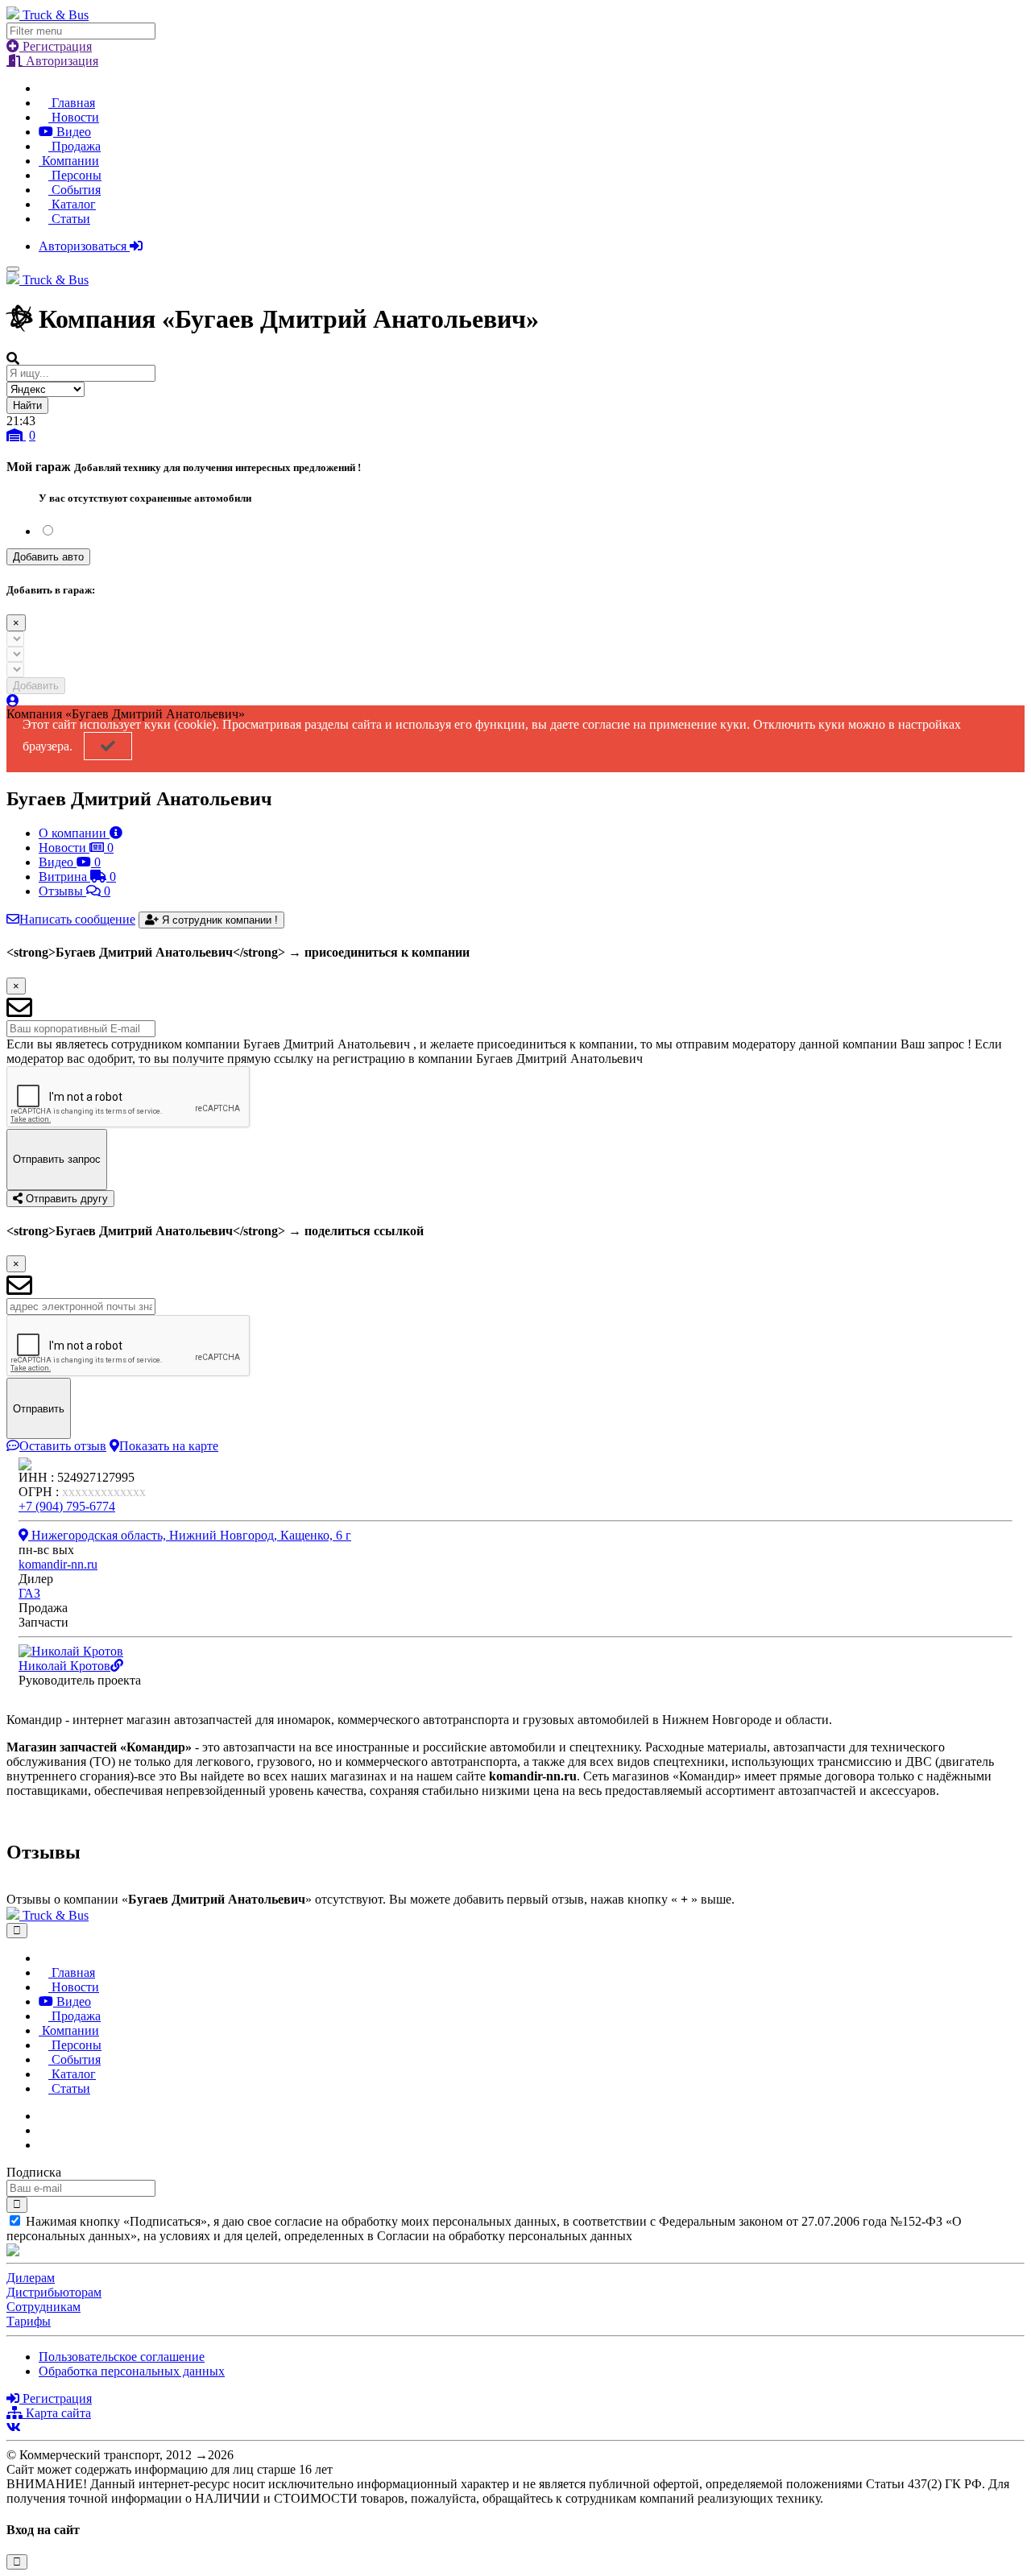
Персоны (75, 175)
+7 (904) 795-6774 (67, 1506)
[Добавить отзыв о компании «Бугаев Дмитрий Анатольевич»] (11, 1885)
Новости (74, 117)
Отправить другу (65, 1199)
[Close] (17, 1931)
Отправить (39, 1409)
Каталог (72, 204)
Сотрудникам (43, 2307)
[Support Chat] (43, 2130)
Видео (72, 132)
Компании (69, 161)
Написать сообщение (77, 919)
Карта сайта (57, 2413)
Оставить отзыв (63, 1446)
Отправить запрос (57, 1159)
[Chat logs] (43, 2116)
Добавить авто (48, 557)
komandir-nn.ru (58, 1564)
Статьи (69, 219)
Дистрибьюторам (54, 2292)
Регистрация (56, 46)
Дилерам (31, 2278)
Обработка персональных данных (132, 2371)
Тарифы (29, 2321)
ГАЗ (29, 1593)
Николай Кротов (64, 1666)
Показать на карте (169, 1446)
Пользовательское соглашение (122, 2357)
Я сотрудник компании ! (218, 920)
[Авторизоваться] (13, 701)
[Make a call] (43, 2145)
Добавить (36, 686)
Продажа (75, 146)
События (75, 190)
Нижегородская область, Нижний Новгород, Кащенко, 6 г (190, 1535)
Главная (72, 103)
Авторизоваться (84, 246)
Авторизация (60, 61)
